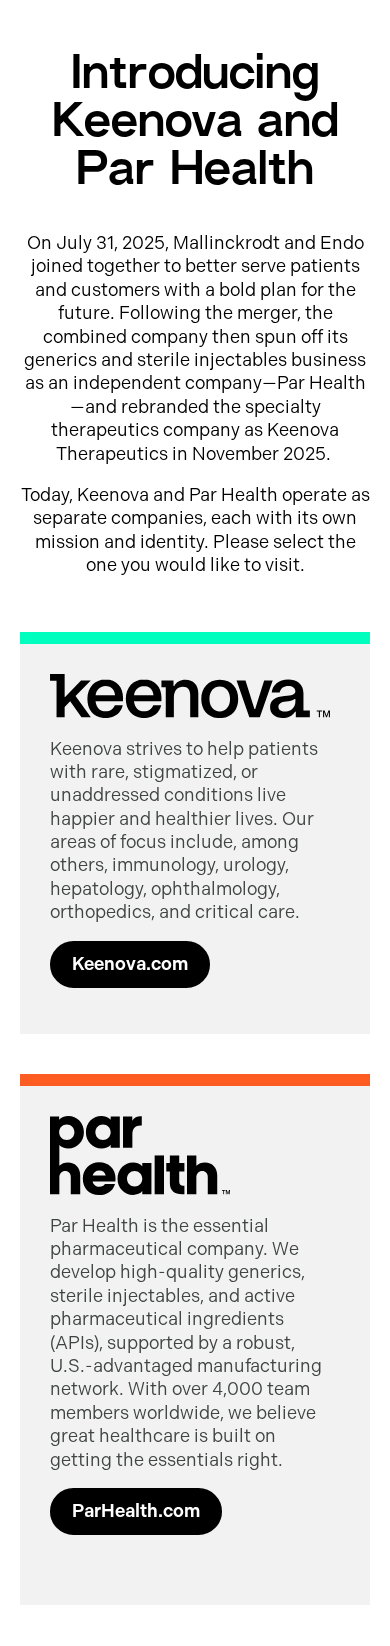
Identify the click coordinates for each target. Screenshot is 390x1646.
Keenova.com (130, 964)
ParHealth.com (136, 1511)
